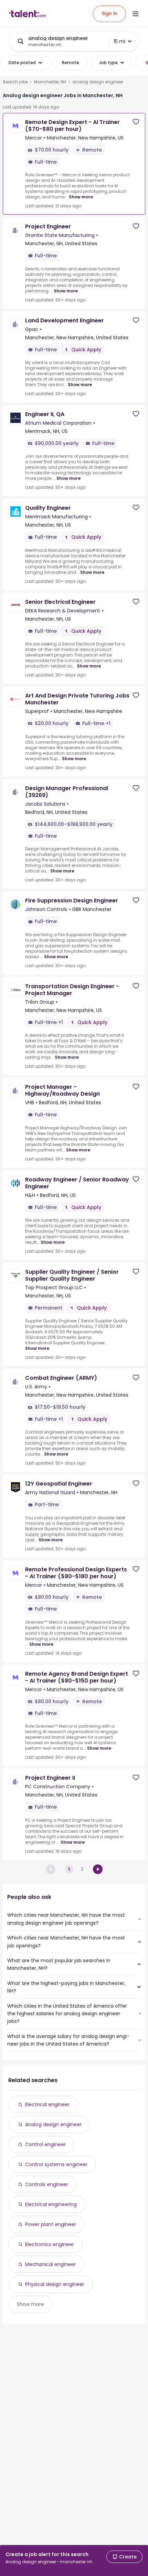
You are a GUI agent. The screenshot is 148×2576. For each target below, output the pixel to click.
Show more (81, 197)
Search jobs (15, 82)
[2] (98, 1869)
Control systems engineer (56, 2164)
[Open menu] (136, 14)
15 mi (119, 41)
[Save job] (136, 122)
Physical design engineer (55, 2284)
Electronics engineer (50, 2244)
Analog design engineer (53, 2124)
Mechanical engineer (50, 2264)
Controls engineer (47, 2184)
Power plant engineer (51, 2224)
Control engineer (45, 2144)
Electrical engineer (47, 2104)
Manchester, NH (50, 82)
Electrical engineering (51, 2204)
